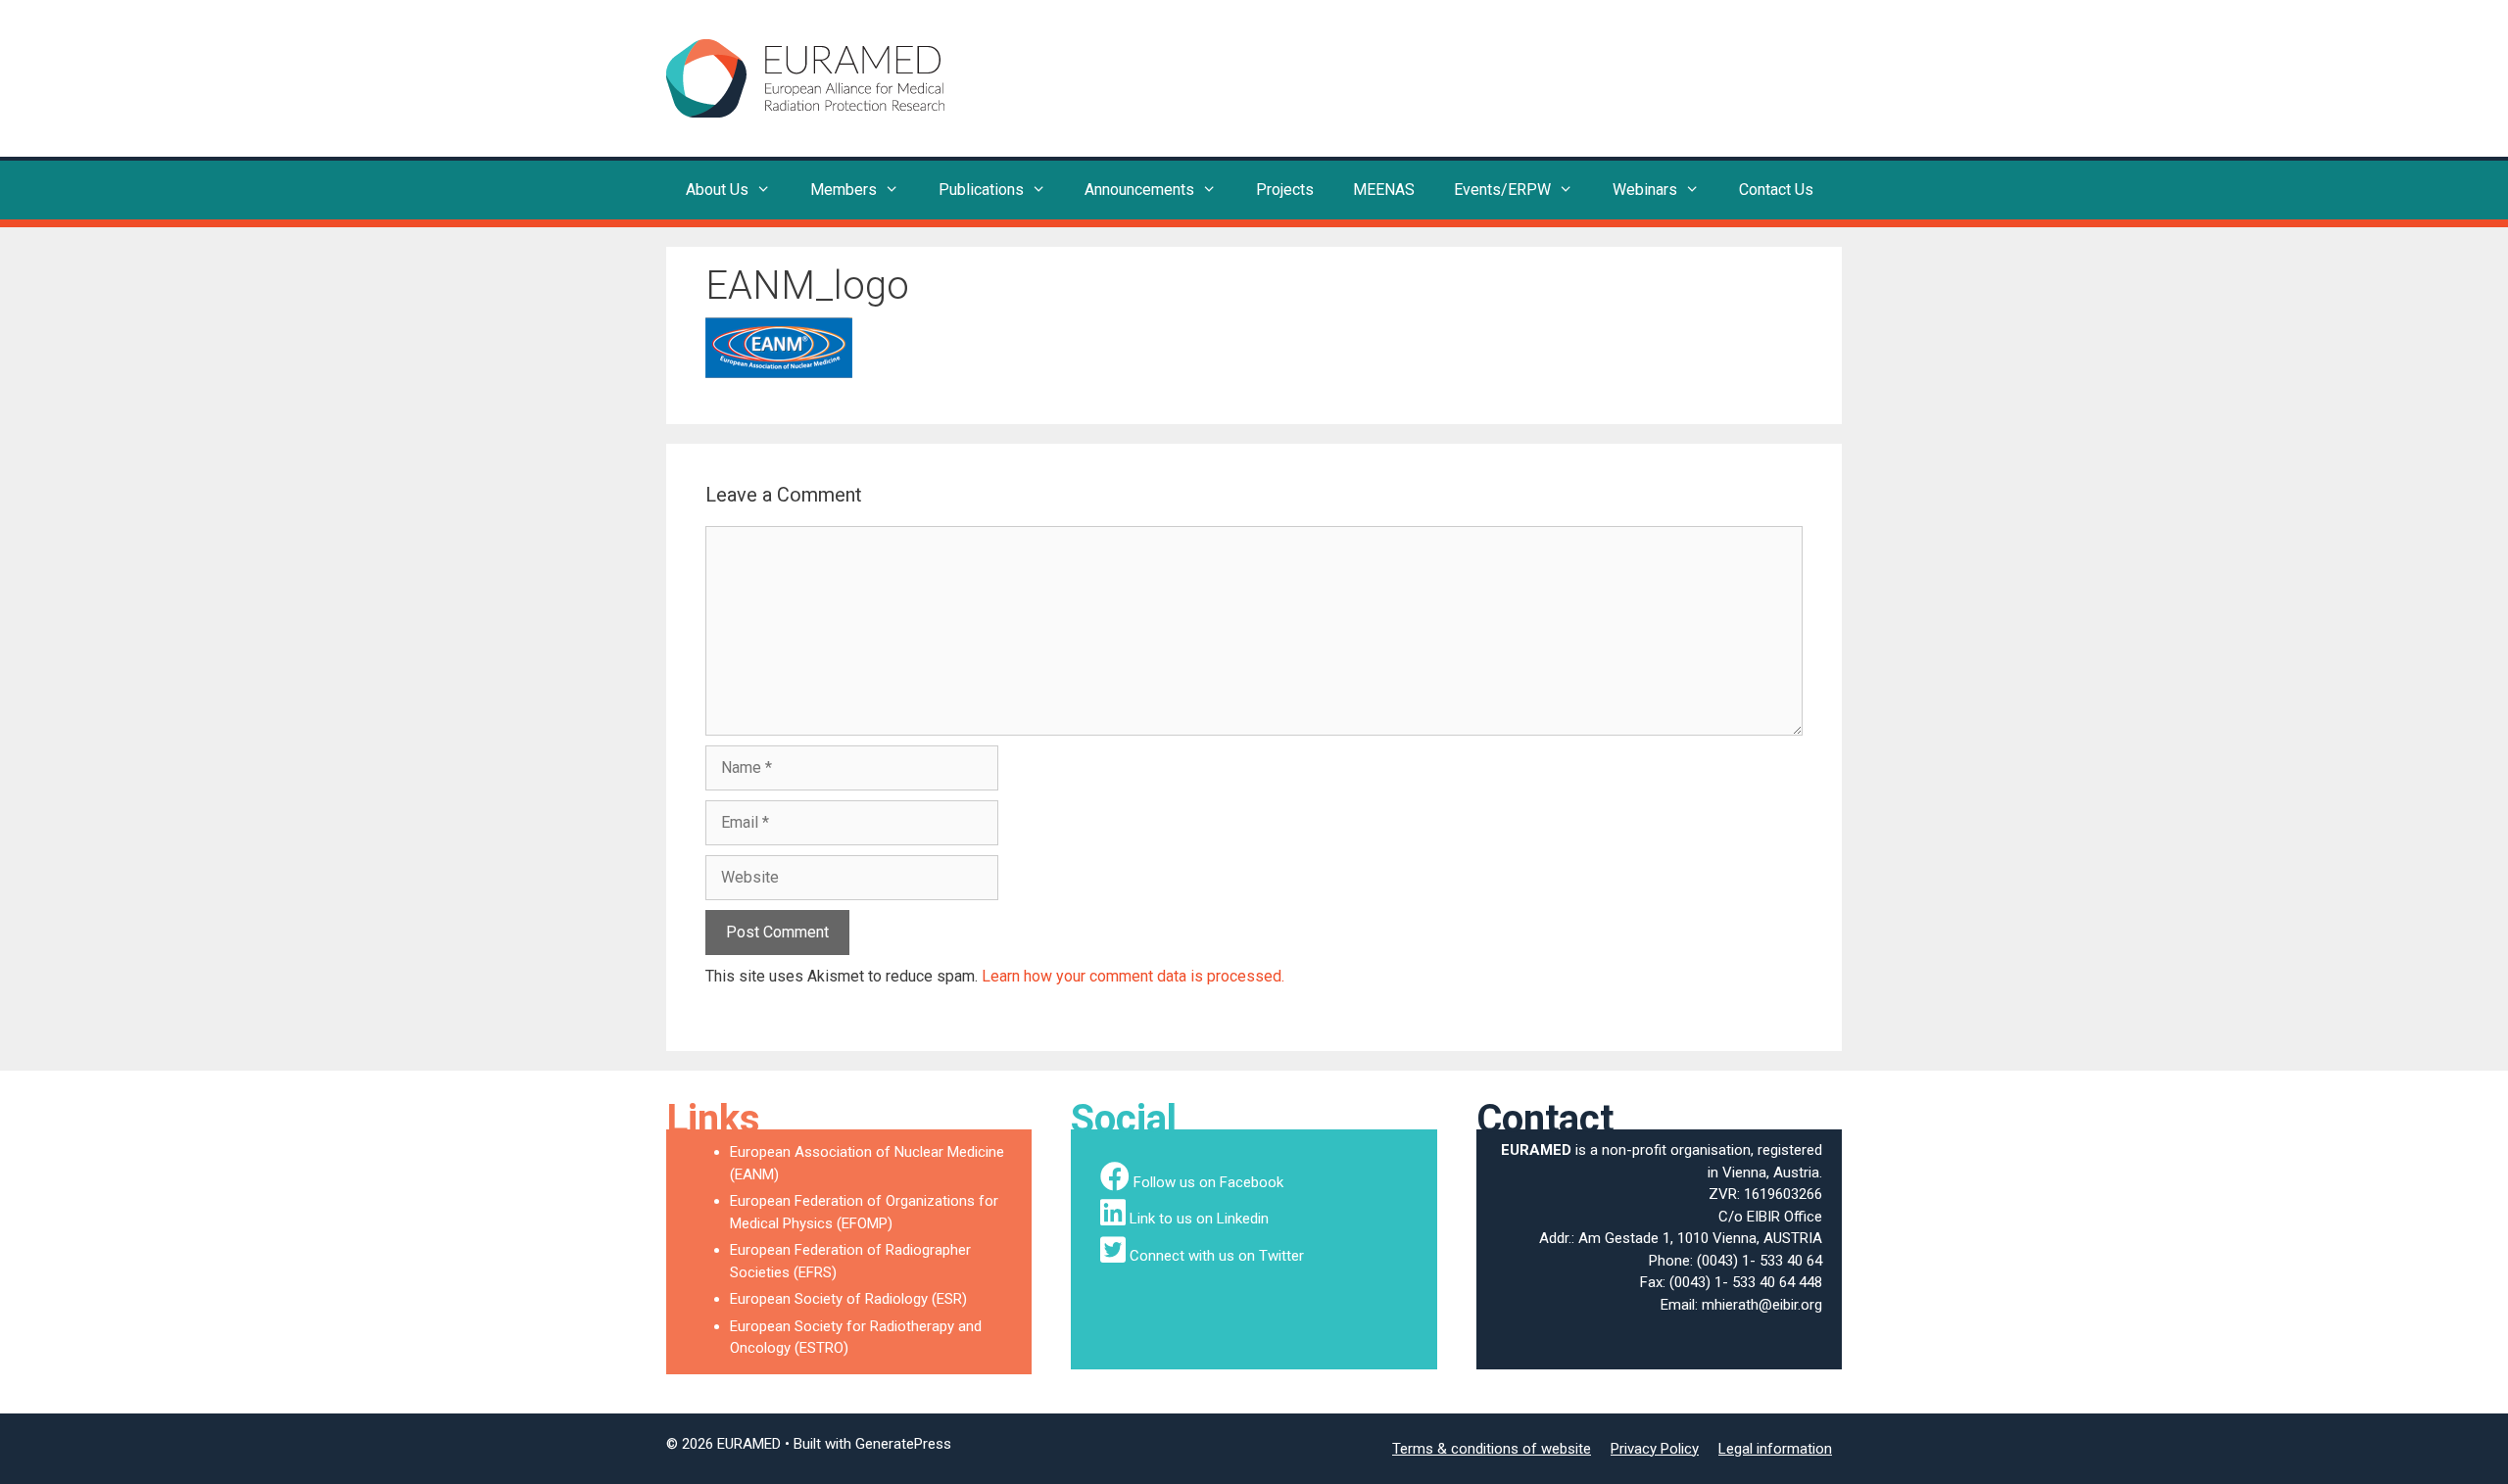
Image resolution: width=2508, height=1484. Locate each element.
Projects (1285, 190)
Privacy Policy (1655, 1449)
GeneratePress (903, 1444)
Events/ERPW (1502, 190)
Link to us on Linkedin (1199, 1219)
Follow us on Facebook (1208, 1182)
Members (844, 190)
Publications (981, 190)
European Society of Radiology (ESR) (848, 1299)
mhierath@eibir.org (1762, 1305)
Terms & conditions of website (1492, 1449)
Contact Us (1776, 190)
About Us (717, 190)
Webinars (1645, 190)
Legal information (1775, 1449)
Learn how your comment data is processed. (1133, 976)
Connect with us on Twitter (1217, 1256)
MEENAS (1384, 190)
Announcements (1139, 190)
